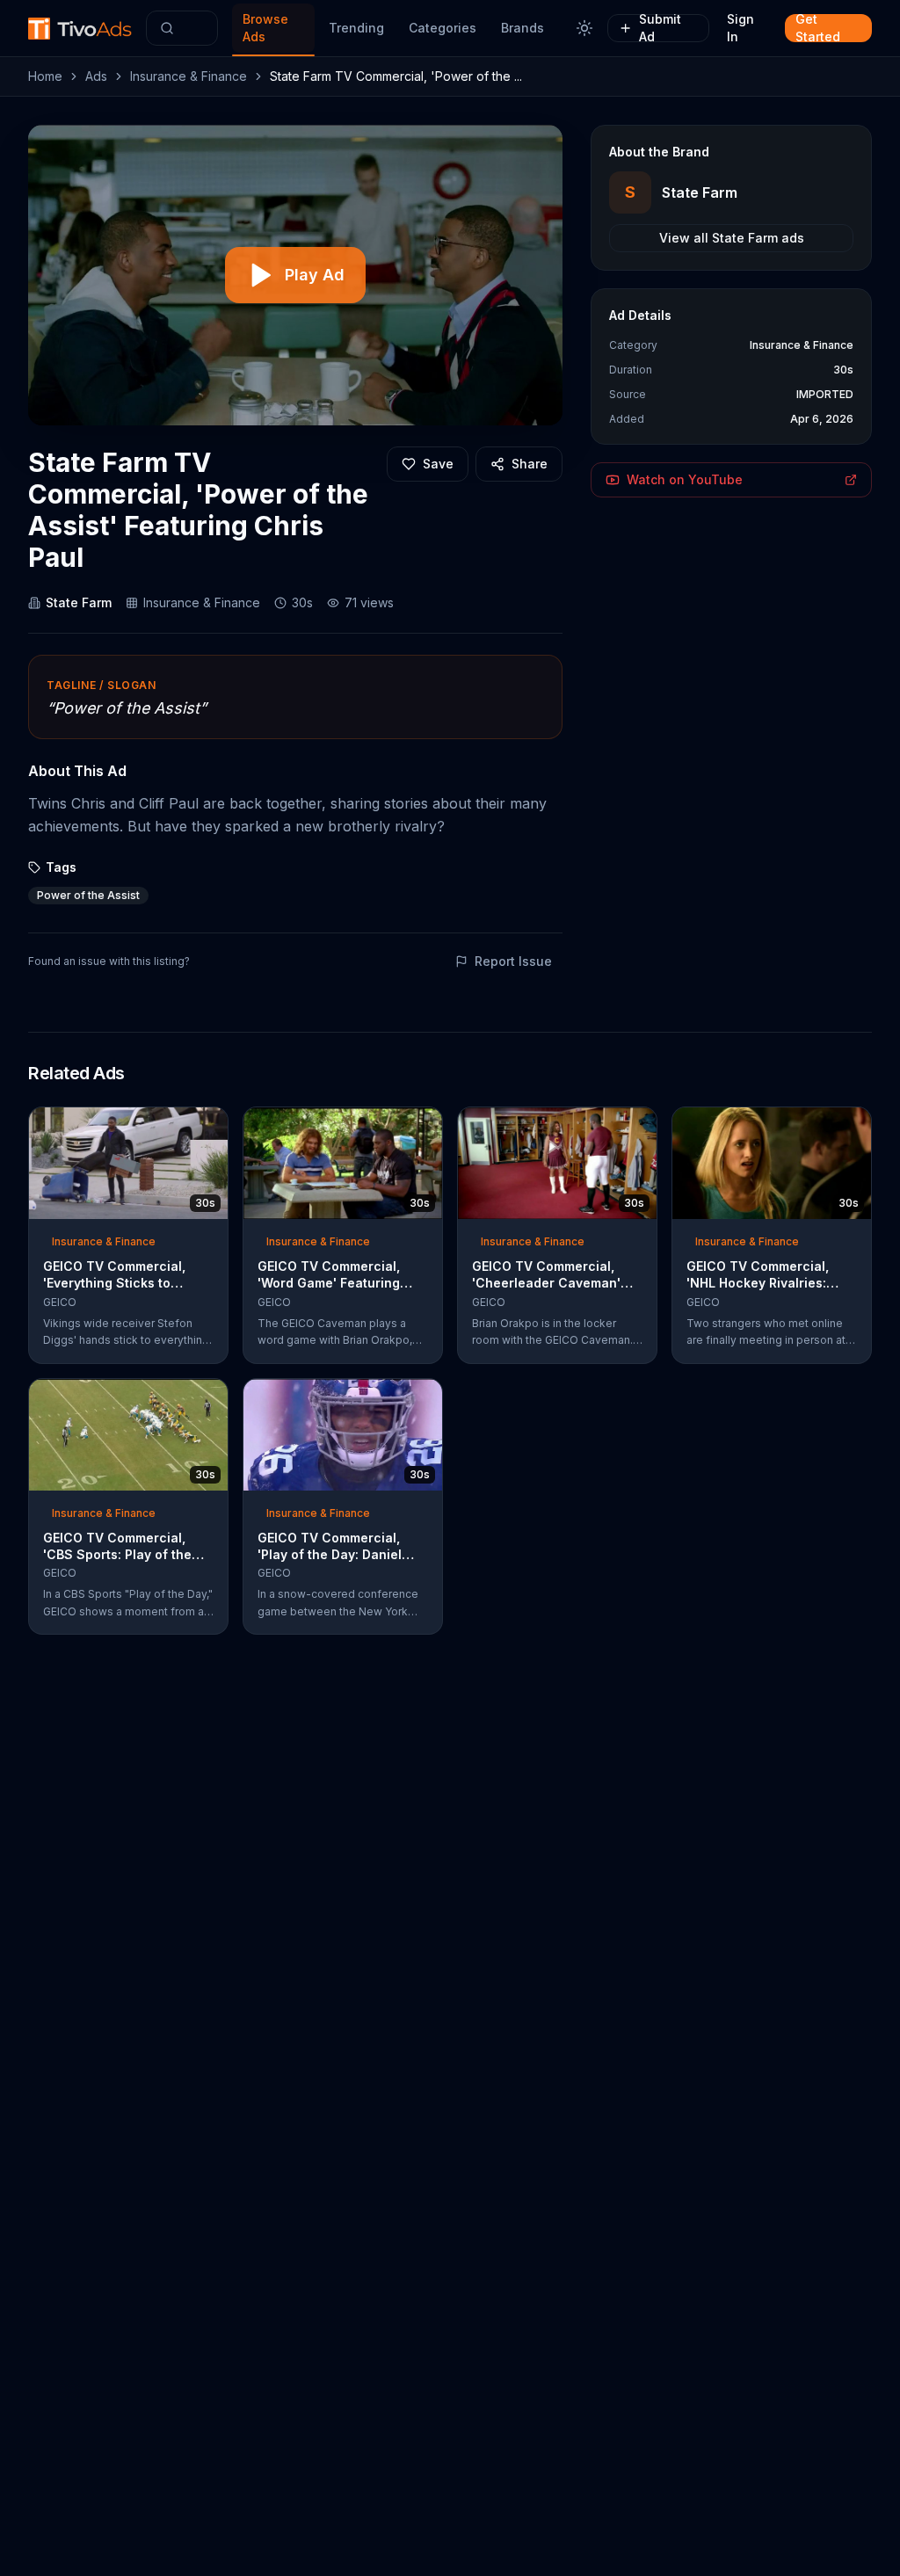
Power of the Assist (88, 895)
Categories (443, 28)
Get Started (818, 28)
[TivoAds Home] (80, 29)
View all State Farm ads (732, 238)
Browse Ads (265, 28)
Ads (96, 76)
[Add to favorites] (183, 1126)
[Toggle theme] (584, 28)
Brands (523, 28)
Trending (356, 28)
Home (45, 76)
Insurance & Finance (189, 76)
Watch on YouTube (685, 479)
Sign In (740, 28)
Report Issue (513, 961)
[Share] (209, 1126)
